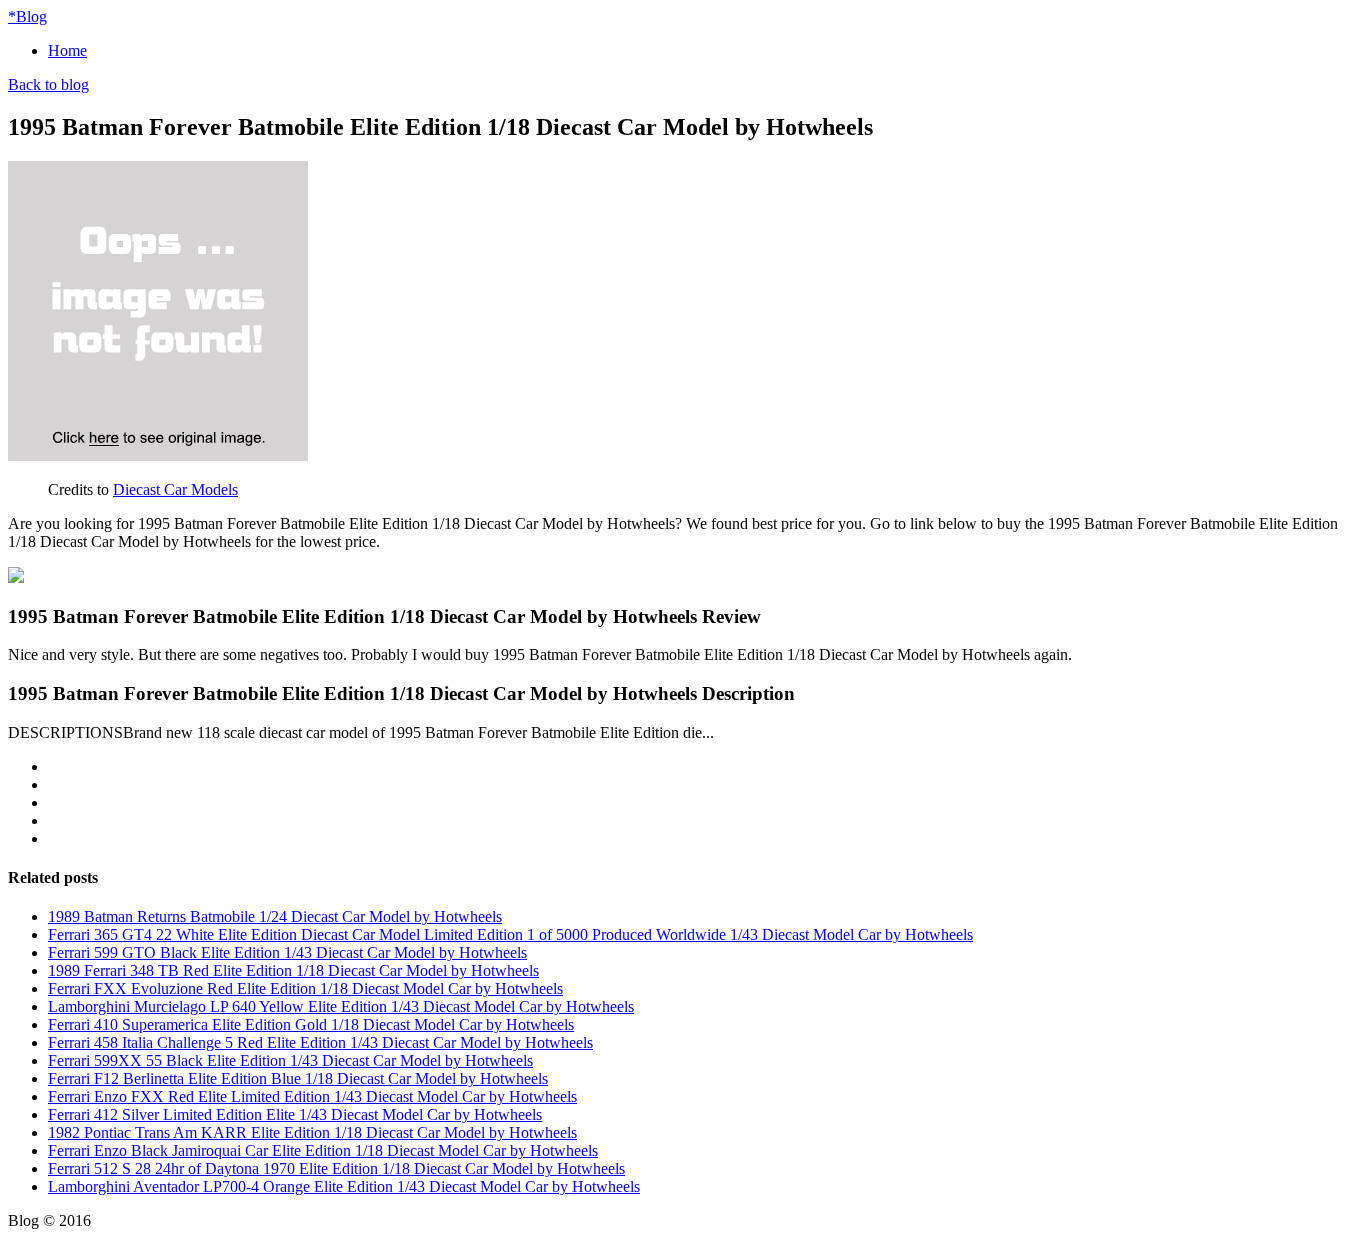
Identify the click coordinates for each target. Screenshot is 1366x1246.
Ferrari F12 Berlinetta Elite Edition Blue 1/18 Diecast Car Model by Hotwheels (298, 1078)
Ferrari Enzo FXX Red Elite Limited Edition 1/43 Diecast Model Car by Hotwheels (312, 1096)
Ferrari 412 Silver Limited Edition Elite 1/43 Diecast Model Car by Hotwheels (295, 1114)
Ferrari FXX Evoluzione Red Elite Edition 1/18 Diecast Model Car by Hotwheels (305, 988)
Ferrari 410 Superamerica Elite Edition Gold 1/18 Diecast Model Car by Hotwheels (311, 1024)
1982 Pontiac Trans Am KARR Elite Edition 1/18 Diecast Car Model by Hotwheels (312, 1132)
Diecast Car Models (175, 489)
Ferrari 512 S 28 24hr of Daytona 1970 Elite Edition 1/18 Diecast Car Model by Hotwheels (336, 1168)
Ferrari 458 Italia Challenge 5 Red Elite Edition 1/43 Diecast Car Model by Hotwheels (320, 1042)
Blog (27, 16)
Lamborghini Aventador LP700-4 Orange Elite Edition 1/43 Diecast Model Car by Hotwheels (344, 1186)
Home (67, 50)
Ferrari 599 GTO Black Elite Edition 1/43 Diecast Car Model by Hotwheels (287, 952)
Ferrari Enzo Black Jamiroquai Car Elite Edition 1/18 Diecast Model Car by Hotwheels (323, 1150)
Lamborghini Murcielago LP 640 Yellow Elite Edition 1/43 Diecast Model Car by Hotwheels (341, 1006)
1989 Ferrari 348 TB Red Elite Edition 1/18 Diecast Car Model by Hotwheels (293, 970)
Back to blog (48, 84)
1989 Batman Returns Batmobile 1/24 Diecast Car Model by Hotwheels (275, 916)
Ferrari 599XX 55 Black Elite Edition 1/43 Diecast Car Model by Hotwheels (290, 1060)
